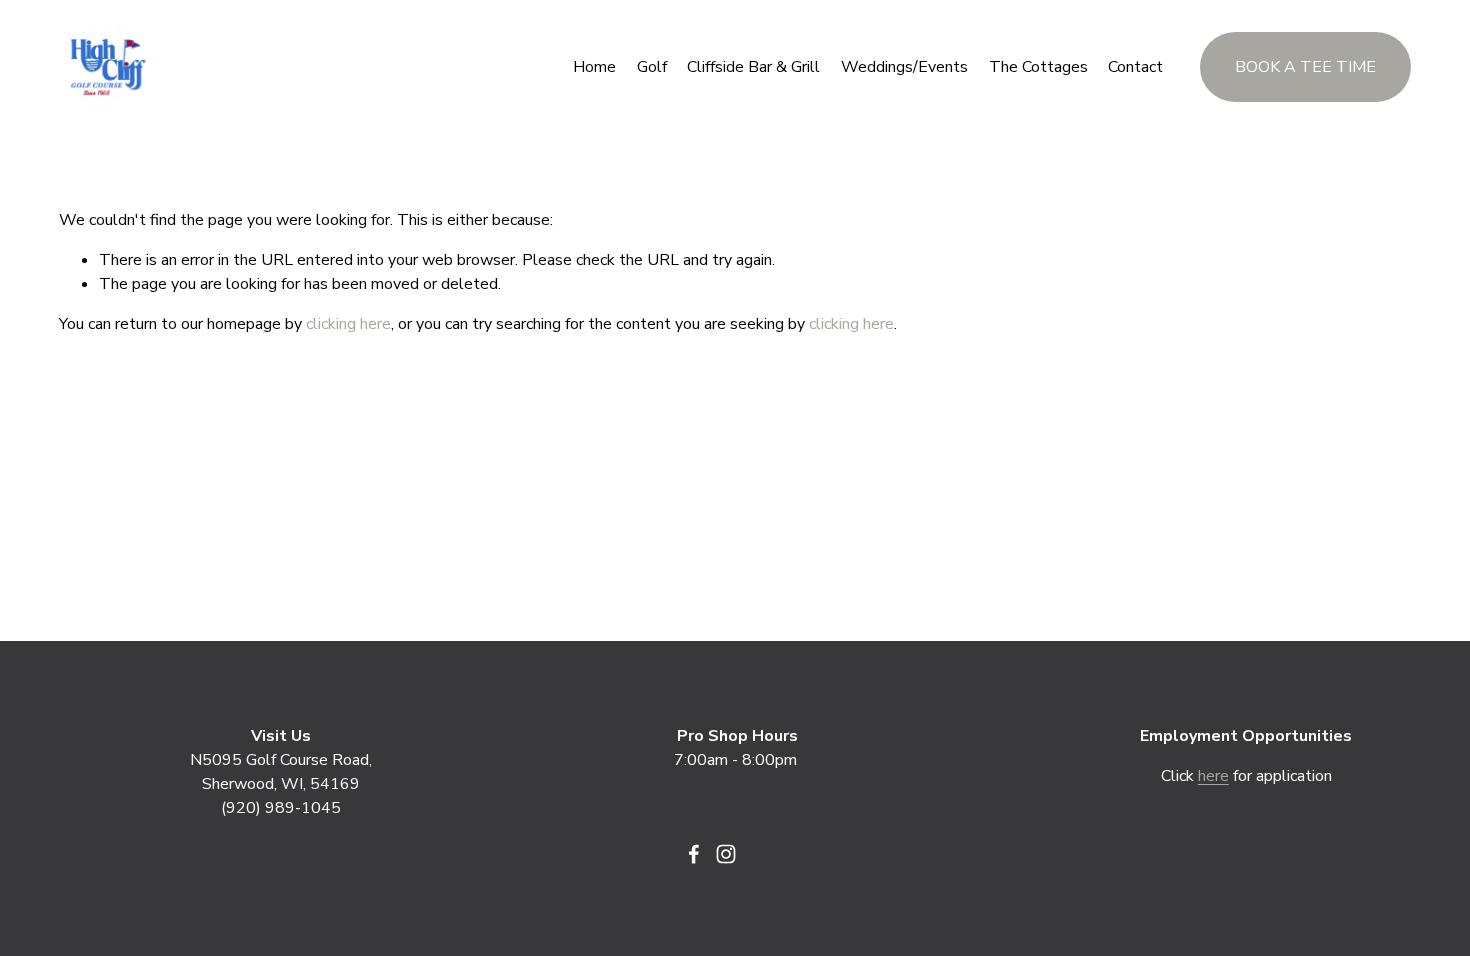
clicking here (348, 324)
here (1213, 776)
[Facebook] (694, 854)
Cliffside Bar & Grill (753, 67)
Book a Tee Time (1305, 67)
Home (594, 67)
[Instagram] (726, 854)
